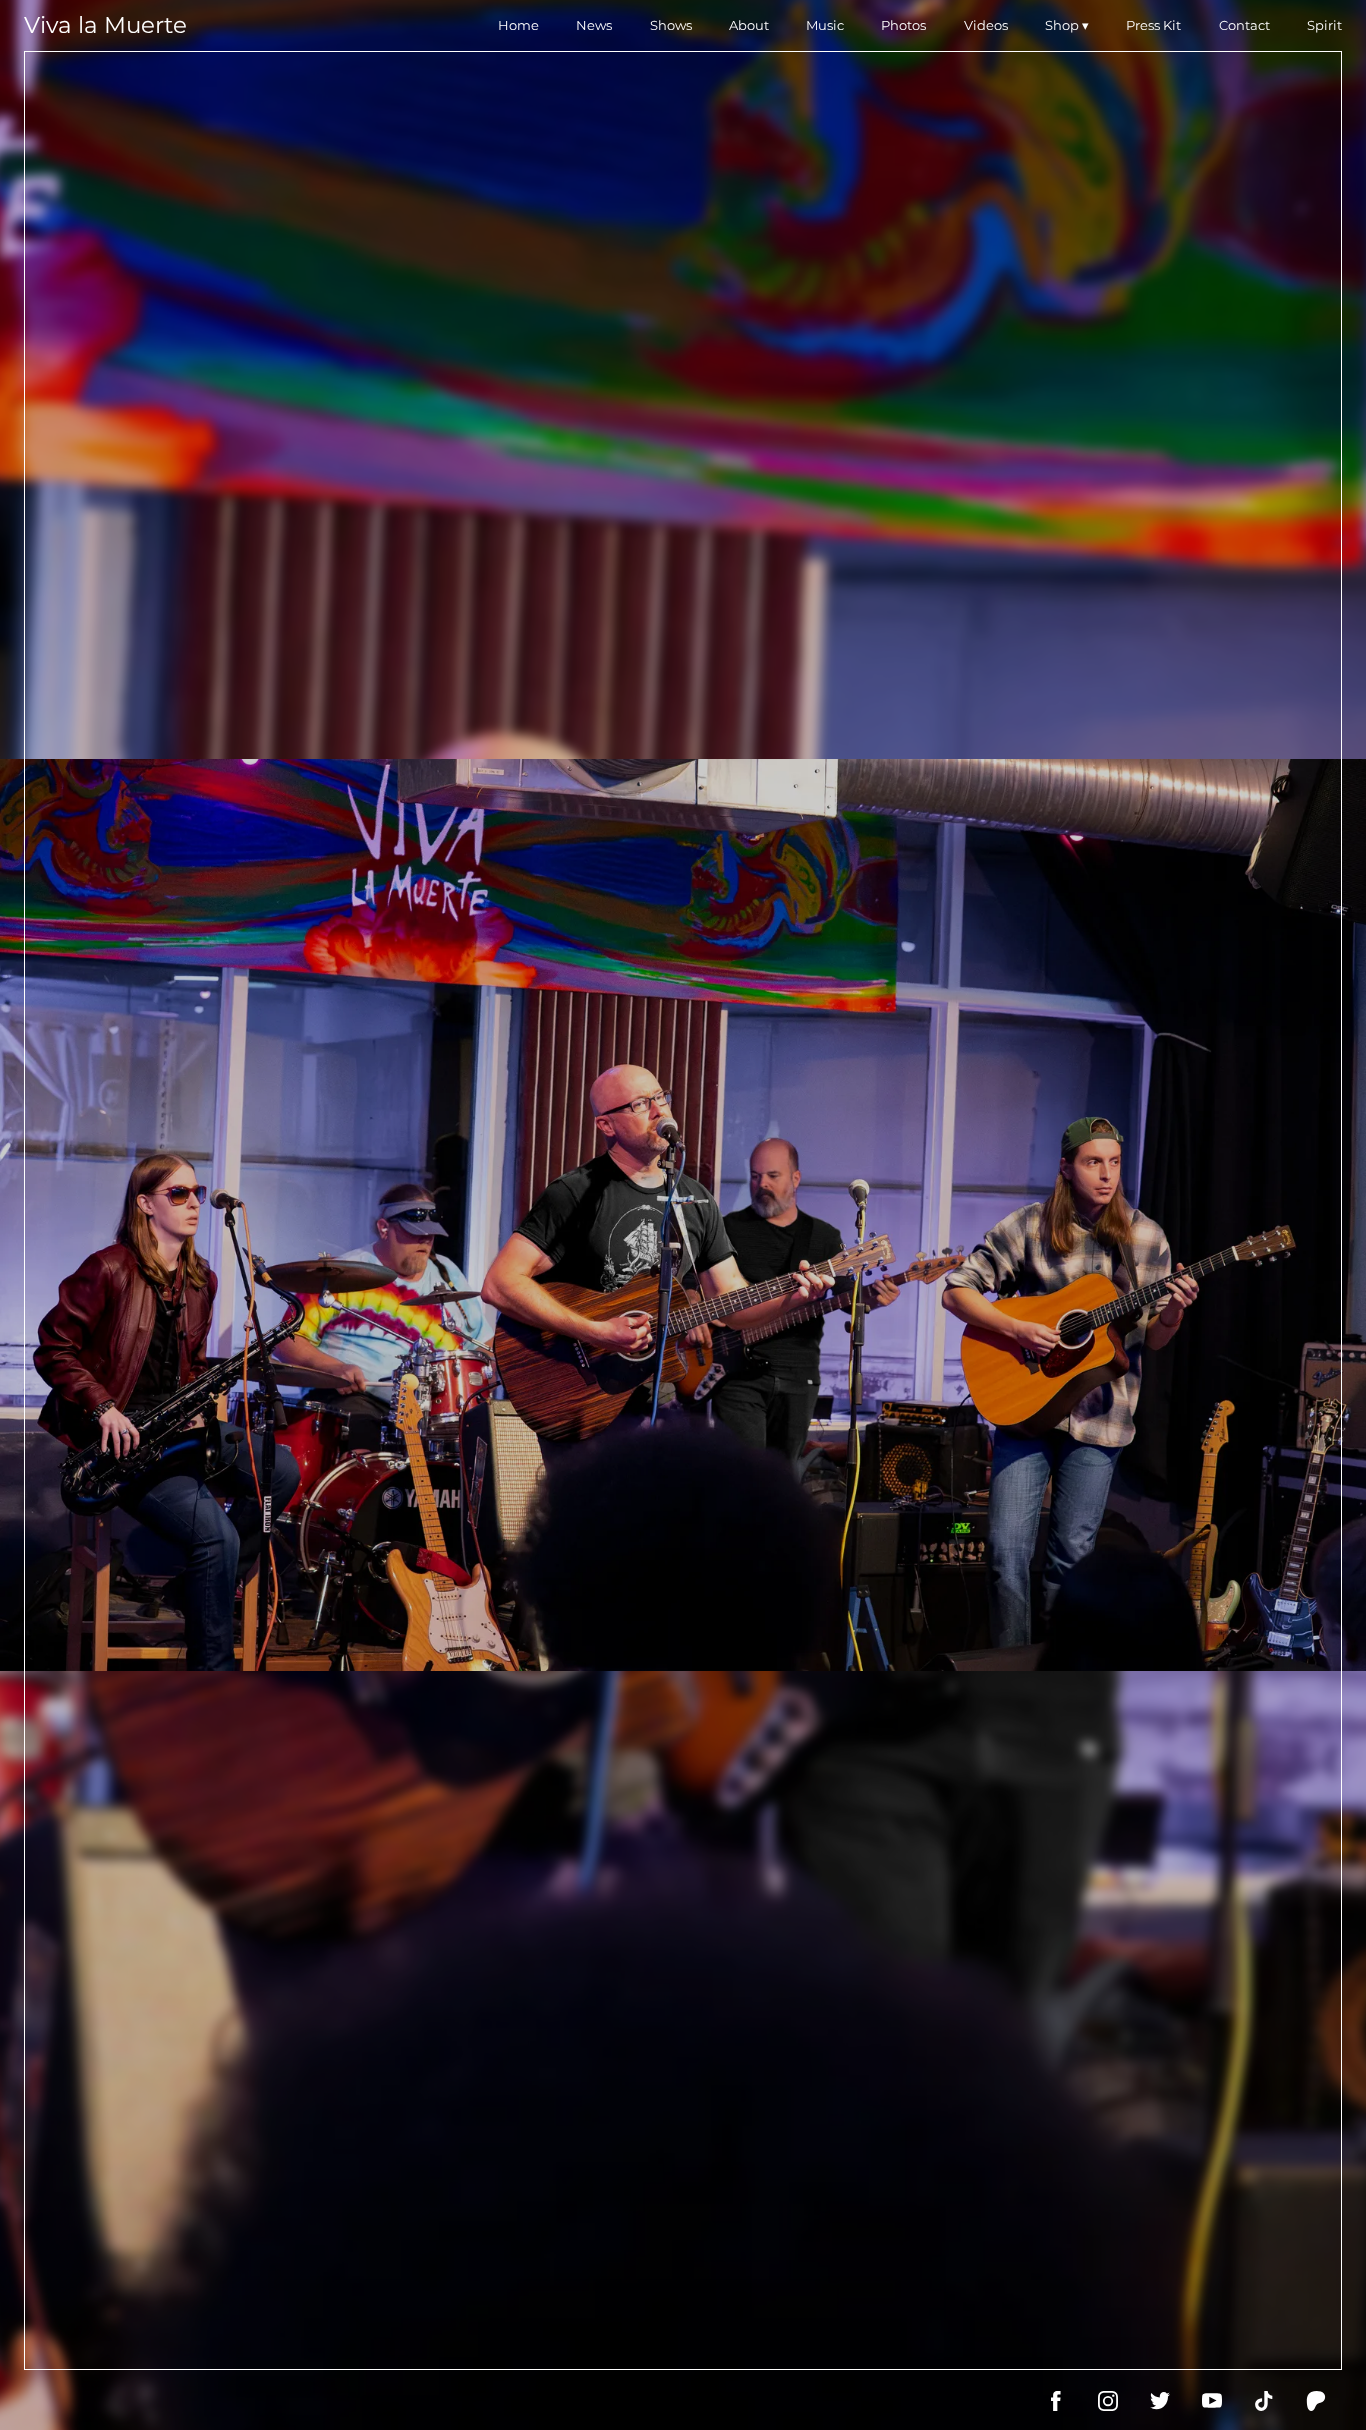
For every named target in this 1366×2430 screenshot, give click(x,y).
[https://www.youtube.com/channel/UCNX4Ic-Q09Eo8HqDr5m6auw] (1212, 2401)
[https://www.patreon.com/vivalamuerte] (1316, 2401)
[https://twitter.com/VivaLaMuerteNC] (1160, 2401)
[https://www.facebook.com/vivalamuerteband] (1056, 2401)
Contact (1244, 25)
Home (518, 25)
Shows (671, 25)
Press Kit (1153, 25)
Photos (903, 25)
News (594, 25)
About (749, 25)
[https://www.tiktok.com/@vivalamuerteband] (1264, 2401)
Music (825, 25)
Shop (1062, 25)
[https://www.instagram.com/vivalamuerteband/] (1108, 2401)
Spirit (1324, 25)
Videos (986, 25)
